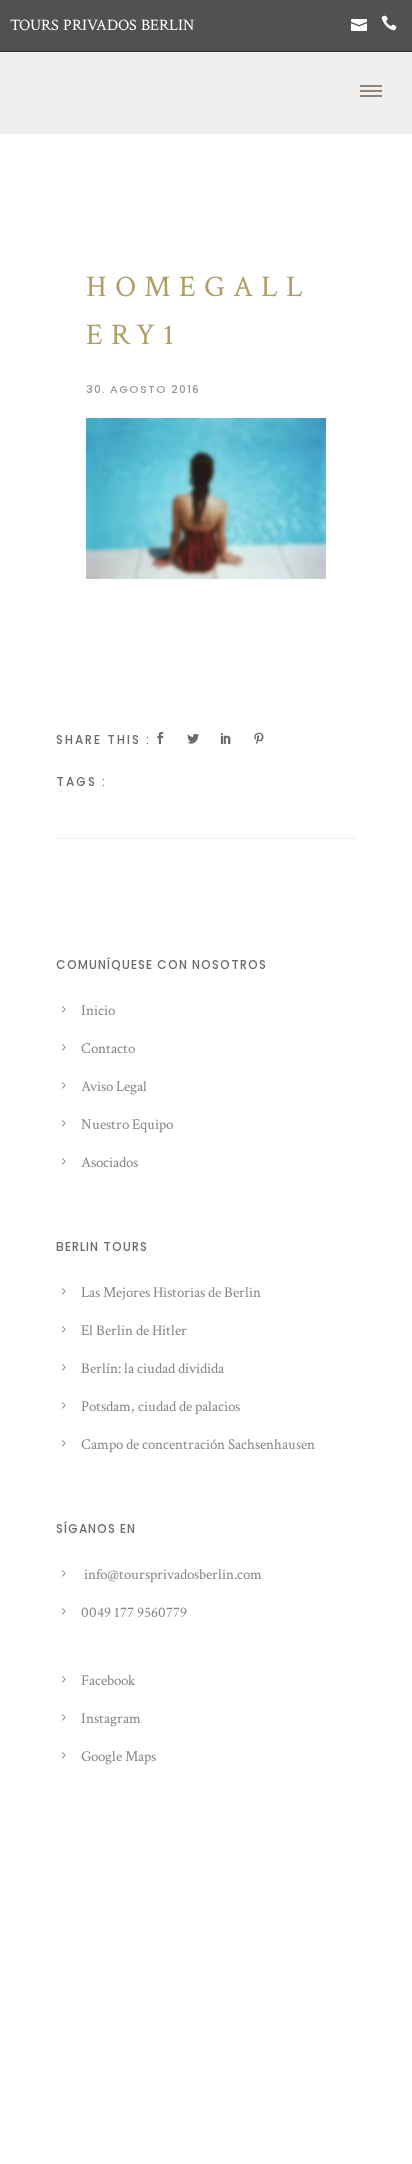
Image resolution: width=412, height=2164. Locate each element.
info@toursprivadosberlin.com (173, 1574)
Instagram (111, 1718)
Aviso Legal (114, 1086)
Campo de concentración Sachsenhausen (198, 1444)
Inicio (98, 1010)
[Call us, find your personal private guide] (389, 25)
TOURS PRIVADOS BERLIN (102, 25)
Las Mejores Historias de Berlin (171, 1292)
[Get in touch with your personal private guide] (359, 25)
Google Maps (118, 1756)
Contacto (108, 1048)
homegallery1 (198, 311)
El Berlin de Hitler (134, 1330)
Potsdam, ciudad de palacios (160, 1406)
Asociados (109, 1162)
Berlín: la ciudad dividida (152, 1368)
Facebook (108, 1680)
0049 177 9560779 (134, 1612)
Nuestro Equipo (127, 1124)
